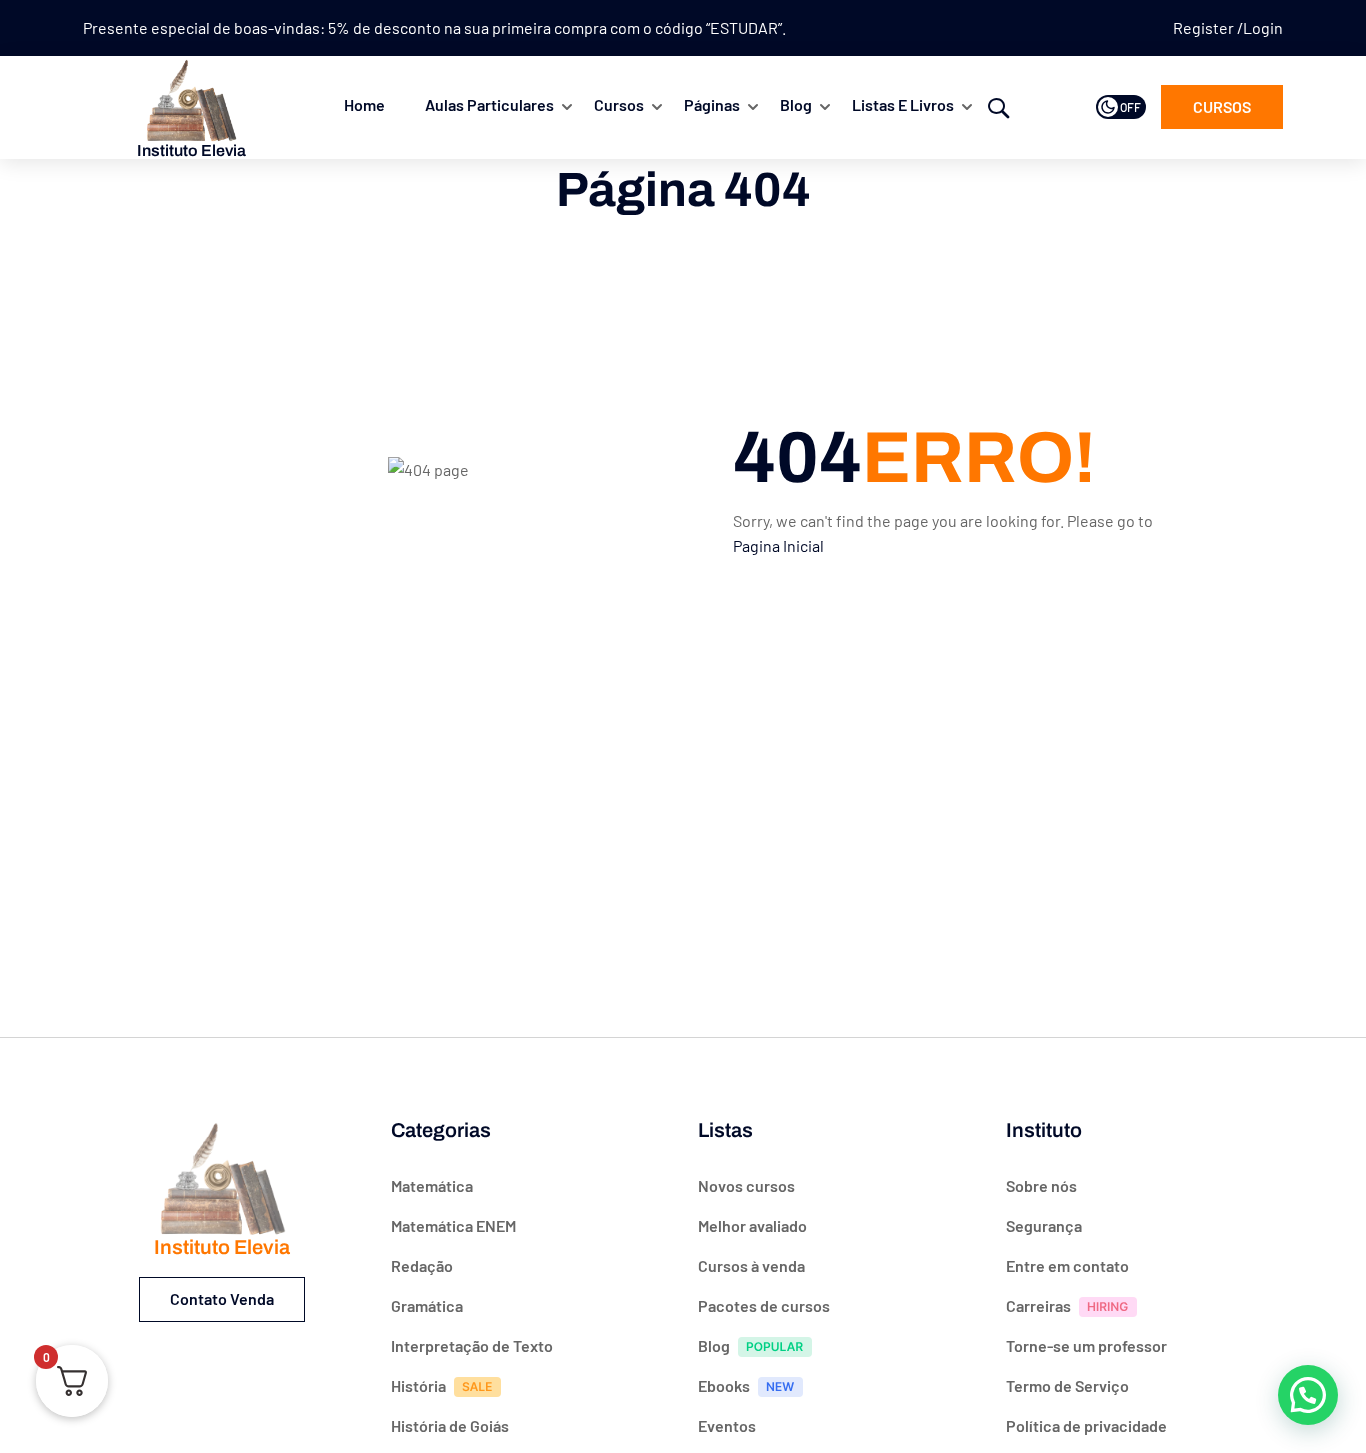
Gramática (427, 1305)
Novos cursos (746, 1185)
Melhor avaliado (752, 1225)
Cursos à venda (751, 1265)
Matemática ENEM (453, 1225)
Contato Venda (222, 1298)
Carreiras (1038, 1305)
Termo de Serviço (1067, 1385)
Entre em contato (1067, 1265)
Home (364, 104)
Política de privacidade (1086, 1425)
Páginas (712, 104)
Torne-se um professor (1086, 1345)
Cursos (619, 104)
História (418, 1385)
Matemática (432, 1185)
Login (1263, 27)
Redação (422, 1265)
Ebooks (724, 1385)
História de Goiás (450, 1425)
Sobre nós (1041, 1185)
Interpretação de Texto (472, 1345)
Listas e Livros (903, 104)
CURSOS (1222, 106)
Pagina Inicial (778, 545)
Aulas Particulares (489, 104)
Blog (796, 104)
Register (1205, 27)
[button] (1308, 1395)
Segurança (1044, 1225)
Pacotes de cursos (764, 1305)
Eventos (727, 1425)
